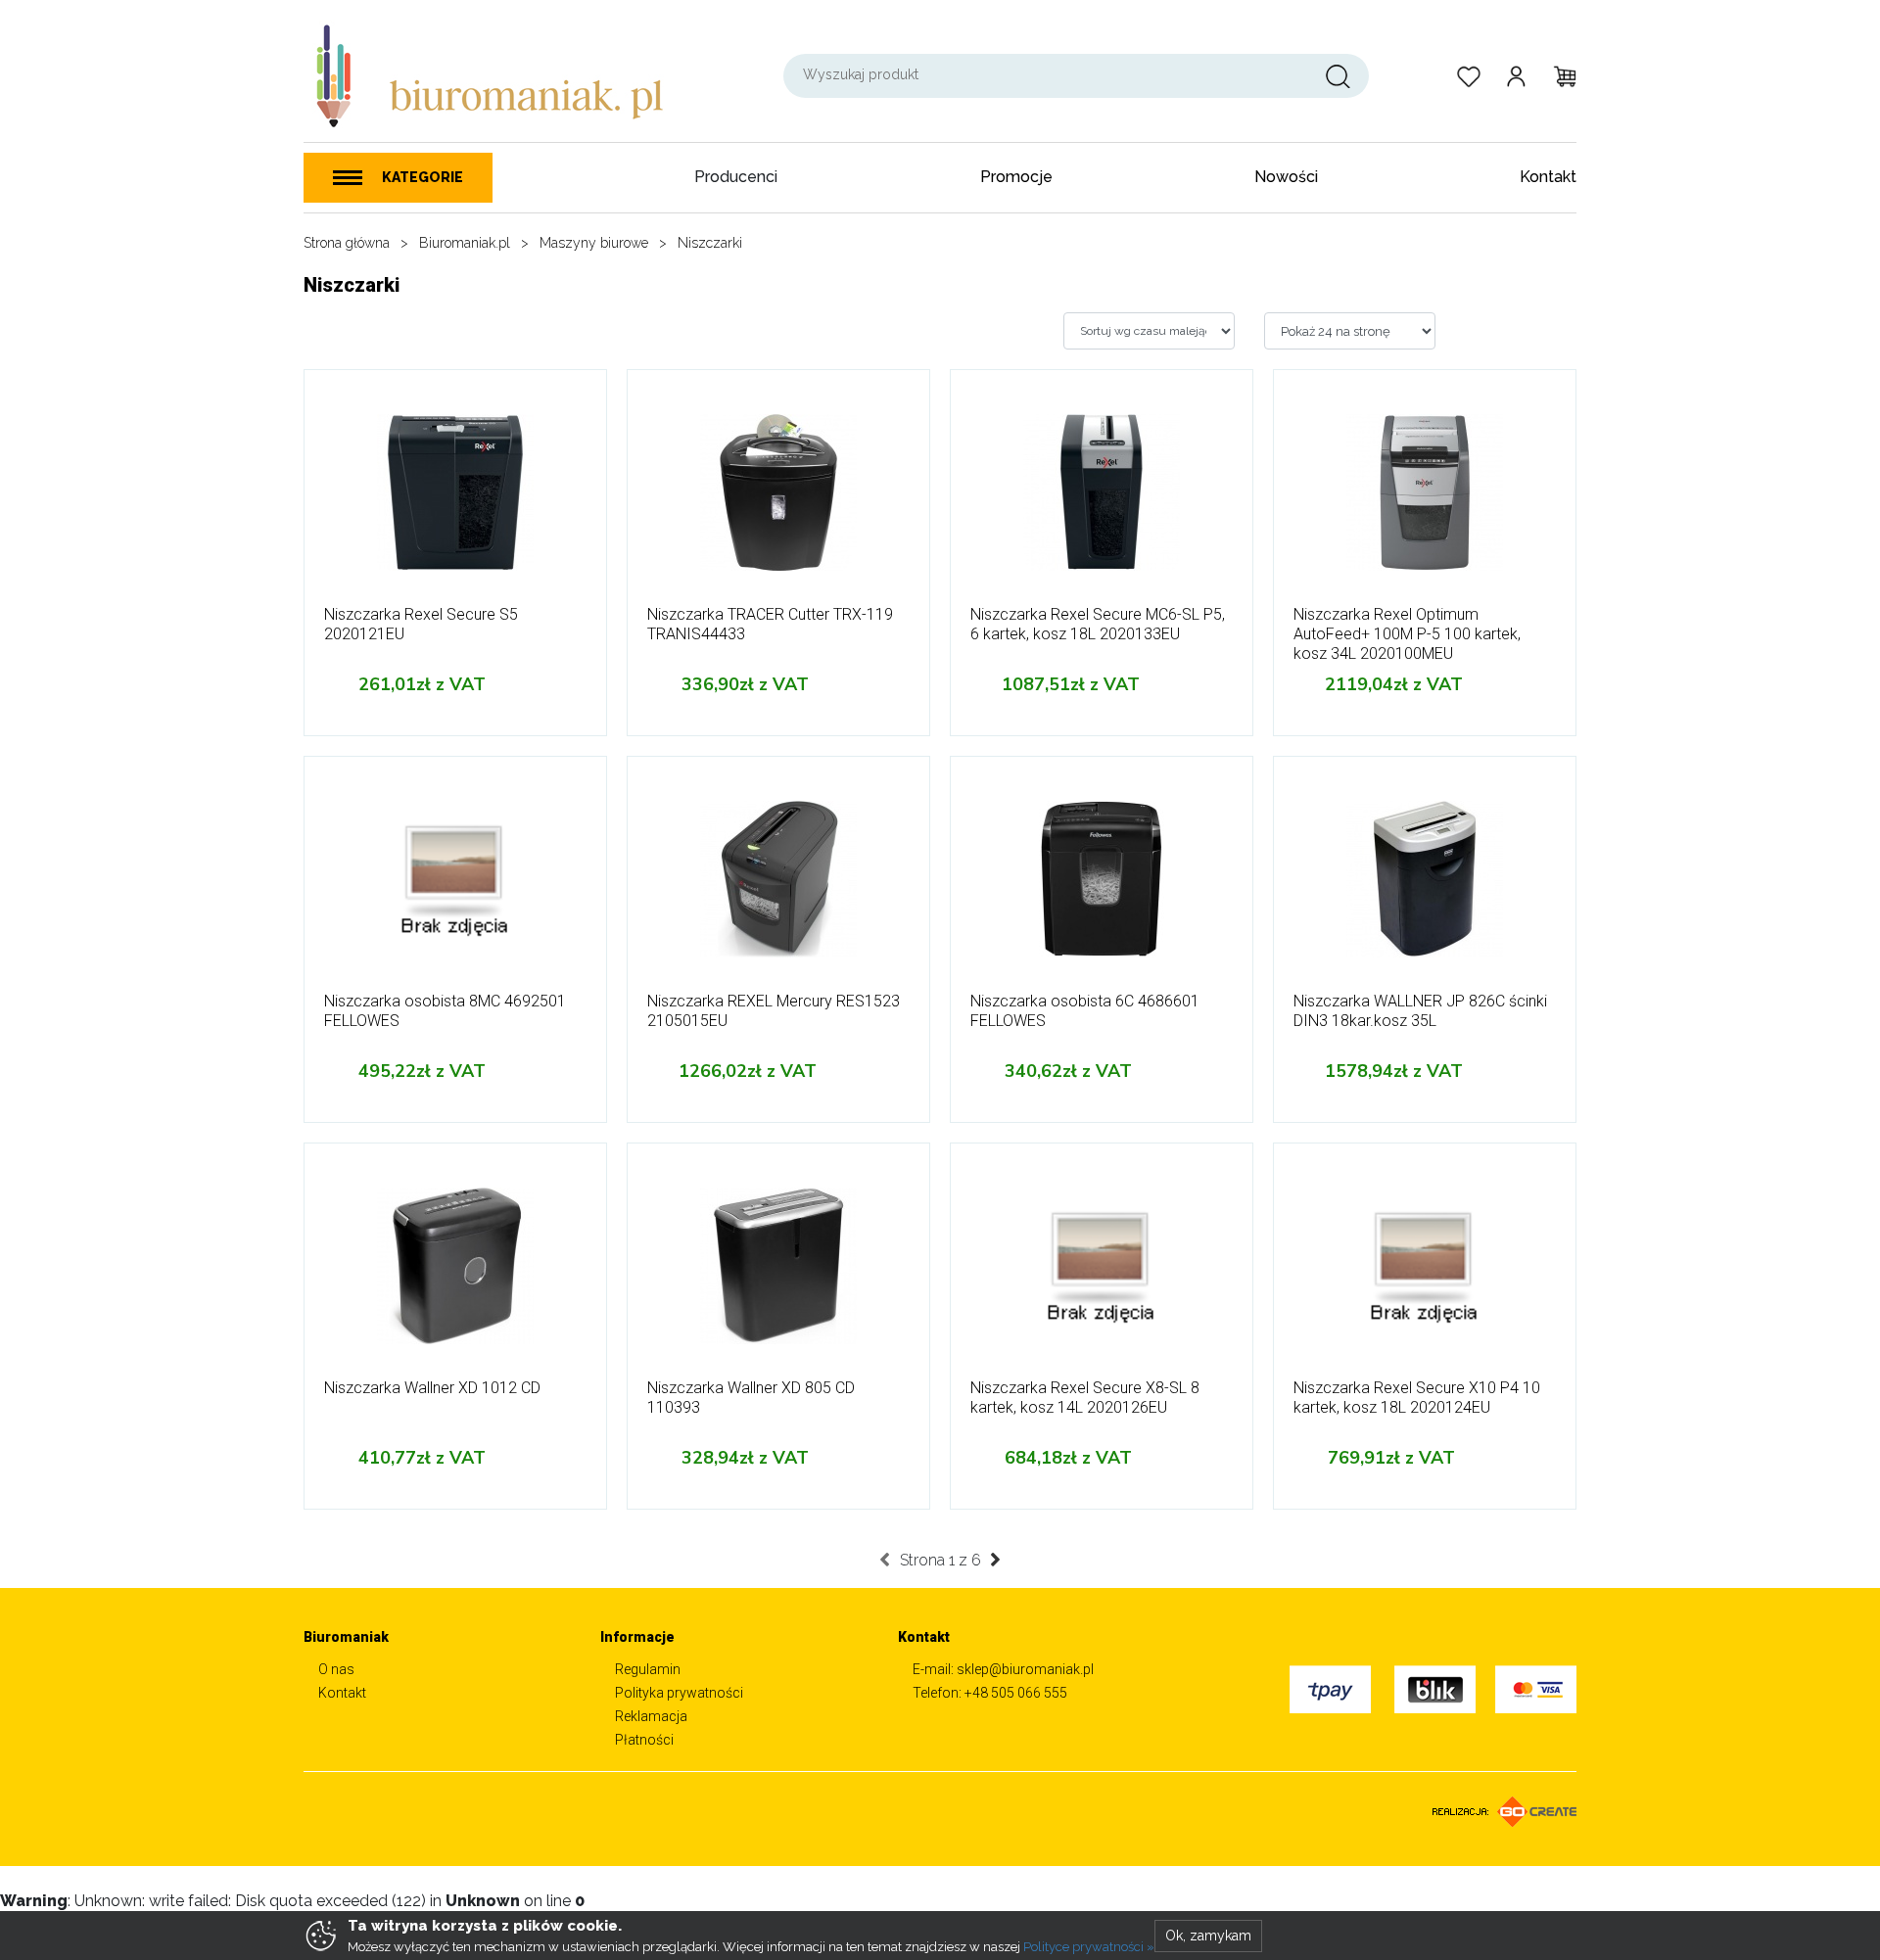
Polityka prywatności (679, 1693)
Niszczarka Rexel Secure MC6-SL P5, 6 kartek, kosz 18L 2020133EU (1098, 624)
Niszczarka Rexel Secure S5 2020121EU (421, 624)
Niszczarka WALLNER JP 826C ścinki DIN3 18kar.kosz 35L (1420, 1011)
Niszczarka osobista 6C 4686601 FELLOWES (1085, 1011)
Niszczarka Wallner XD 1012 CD (432, 1388)
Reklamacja (651, 1716)
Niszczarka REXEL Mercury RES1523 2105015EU (774, 1011)
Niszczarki (710, 243)
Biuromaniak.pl (465, 243)
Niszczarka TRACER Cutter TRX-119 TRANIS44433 (770, 624)
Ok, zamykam (1208, 1936)
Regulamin (648, 1669)
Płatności (644, 1740)
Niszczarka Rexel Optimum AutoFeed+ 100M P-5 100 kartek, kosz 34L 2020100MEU (1407, 634)
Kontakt (1548, 177)
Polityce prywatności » (1089, 1947)
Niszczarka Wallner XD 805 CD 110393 (751, 1398)
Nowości (1286, 177)
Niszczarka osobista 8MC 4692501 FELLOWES (445, 1011)
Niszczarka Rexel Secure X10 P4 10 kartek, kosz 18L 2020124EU (1417, 1398)
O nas (336, 1669)
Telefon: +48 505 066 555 (990, 1693)
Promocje (1016, 177)
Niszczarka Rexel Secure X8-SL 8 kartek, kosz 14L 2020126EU (1085, 1398)
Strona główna (347, 243)
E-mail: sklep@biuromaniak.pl (1003, 1669)
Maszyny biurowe (594, 243)
